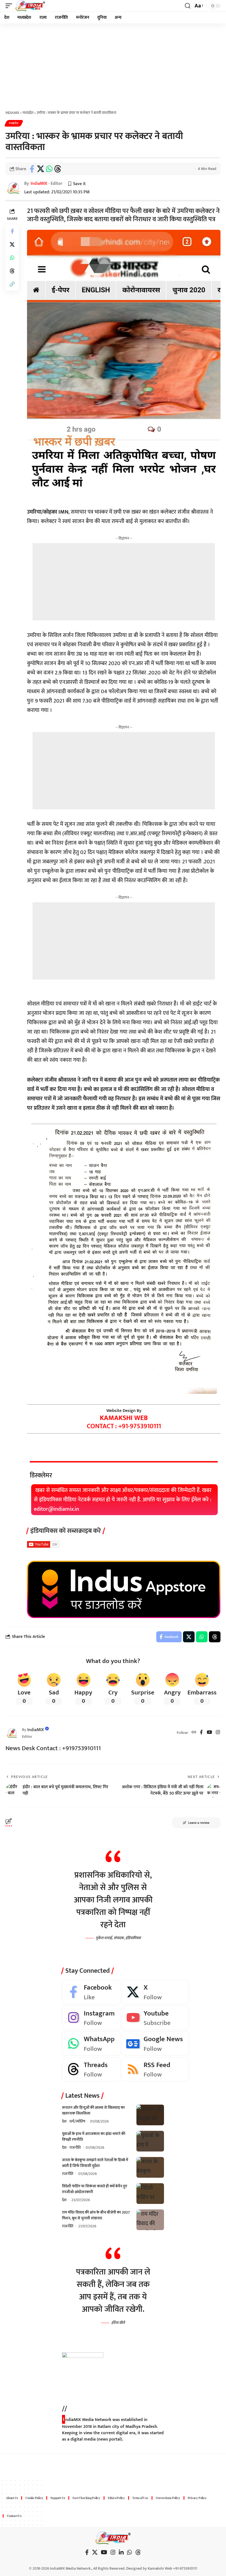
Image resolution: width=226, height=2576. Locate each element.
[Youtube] (155, 2018)
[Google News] (155, 2044)
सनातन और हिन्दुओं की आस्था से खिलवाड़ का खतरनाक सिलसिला (93, 2110)
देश (64, 2121)
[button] (10, 6)
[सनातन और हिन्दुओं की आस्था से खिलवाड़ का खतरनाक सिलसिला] (150, 2115)
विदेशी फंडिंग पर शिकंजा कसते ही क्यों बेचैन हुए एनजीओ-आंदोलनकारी (95, 2189)
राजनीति (75, 2147)
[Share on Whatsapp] (49, 169)
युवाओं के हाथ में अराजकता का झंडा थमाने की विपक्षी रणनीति (94, 2137)
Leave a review (199, 1823)
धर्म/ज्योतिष (77, 2121)
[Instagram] (218, 1733)
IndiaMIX (39, 184)
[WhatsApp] (91, 2044)
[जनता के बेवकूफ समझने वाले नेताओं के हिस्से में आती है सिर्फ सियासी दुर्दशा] (150, 2167)
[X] (155, 1992)
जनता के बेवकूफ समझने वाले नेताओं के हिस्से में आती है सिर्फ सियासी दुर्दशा (95, 2163)
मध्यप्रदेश (14, 123)
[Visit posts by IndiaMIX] (12, 1733)
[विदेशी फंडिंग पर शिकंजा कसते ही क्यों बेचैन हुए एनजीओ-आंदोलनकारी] (150, 2194)
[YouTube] (209, 1733)
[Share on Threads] (58, 169)
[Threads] (91, 2069)
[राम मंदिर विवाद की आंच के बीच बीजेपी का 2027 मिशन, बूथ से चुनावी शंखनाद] (150, 2220)
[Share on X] (41, 169)
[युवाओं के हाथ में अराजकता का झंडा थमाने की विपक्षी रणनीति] (150, 2141)
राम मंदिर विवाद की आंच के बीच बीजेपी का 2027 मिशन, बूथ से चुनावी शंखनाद (96, 2215)
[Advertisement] (113, 65)
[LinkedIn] (121, 2552)
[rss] (155, 2069)
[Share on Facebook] (32, 169)
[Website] (194, 1733)
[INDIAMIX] (30, 6)
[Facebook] (201, 1733)
